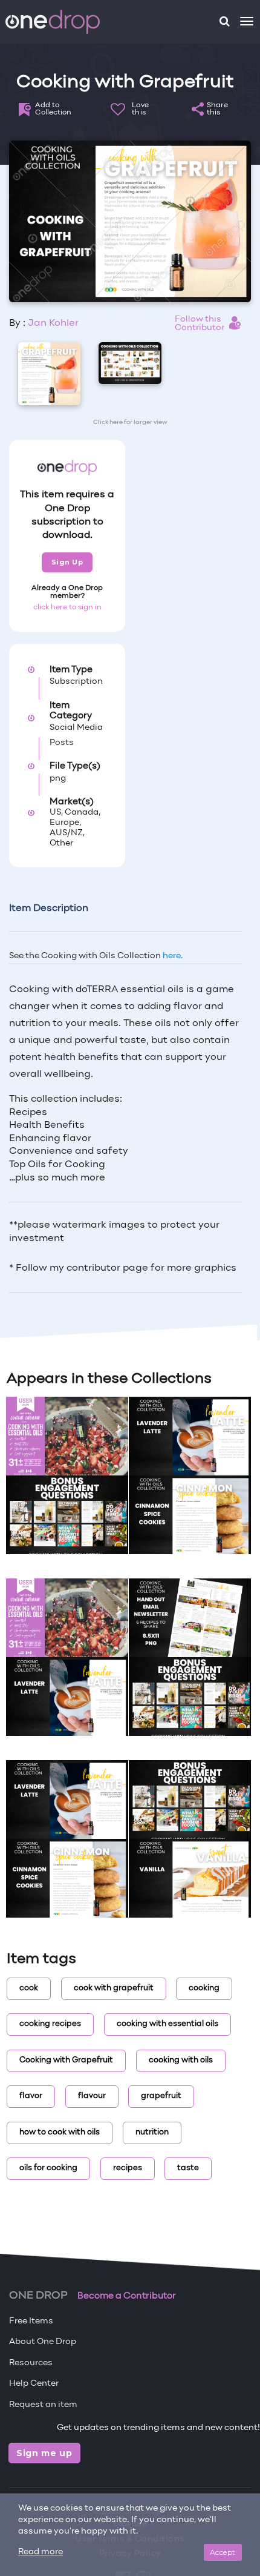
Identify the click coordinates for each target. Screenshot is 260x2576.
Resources (31, 2363)
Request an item (43, 2405)
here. (173, 956)
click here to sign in (67, 608)
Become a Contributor (127, 2296)
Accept (223, 2552)
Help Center (34, 2384)
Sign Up (67, 562)
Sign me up (44, 2453)
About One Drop (43, 2342)
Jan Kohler (53, 323)
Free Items (31, 2321)
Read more (41, 2552)
